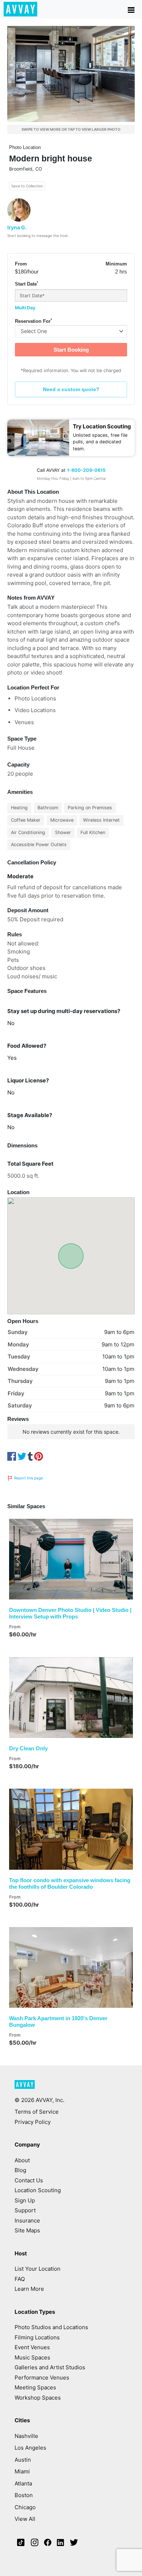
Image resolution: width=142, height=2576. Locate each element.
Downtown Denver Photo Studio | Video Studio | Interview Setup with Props (70, 1613)
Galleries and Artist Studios (50, 2367)
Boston (24, 2495)
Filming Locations (37, 2337)
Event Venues (32, 2347)
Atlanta (23, 2483)
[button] (18, 1559)
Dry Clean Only (28, 1748)
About (22, 2160)
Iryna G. (17, 227)
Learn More (29, 2289)
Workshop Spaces (38, 2398)
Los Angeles (30, 2448)
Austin (23, 2460)
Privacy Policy (33, 2122)
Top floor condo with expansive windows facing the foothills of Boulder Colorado (70, 1883)
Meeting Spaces (35, 2387)
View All (25, 2519)
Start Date (27, 284)
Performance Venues (42, 2378)
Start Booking (71, 350)
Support (25, 2210)
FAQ (20, 2279)
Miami (22, 2471)
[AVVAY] (25, 2088)
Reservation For (33, 321)
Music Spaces (32, 2357)
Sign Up (25, 2200)
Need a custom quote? (71, 389)
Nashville (26, 2436)
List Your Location (38, 2269)
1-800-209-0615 (86, 470)
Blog (20, 2170)
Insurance (27, 2220)
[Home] (21, 9)
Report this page (28, 1478)
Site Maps (27, 2230)
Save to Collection (27, 186)
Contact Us (29, 2180)
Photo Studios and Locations (51, 2327)
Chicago (25, 2507)
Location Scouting (38, 2190)
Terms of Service (37, 2112)
